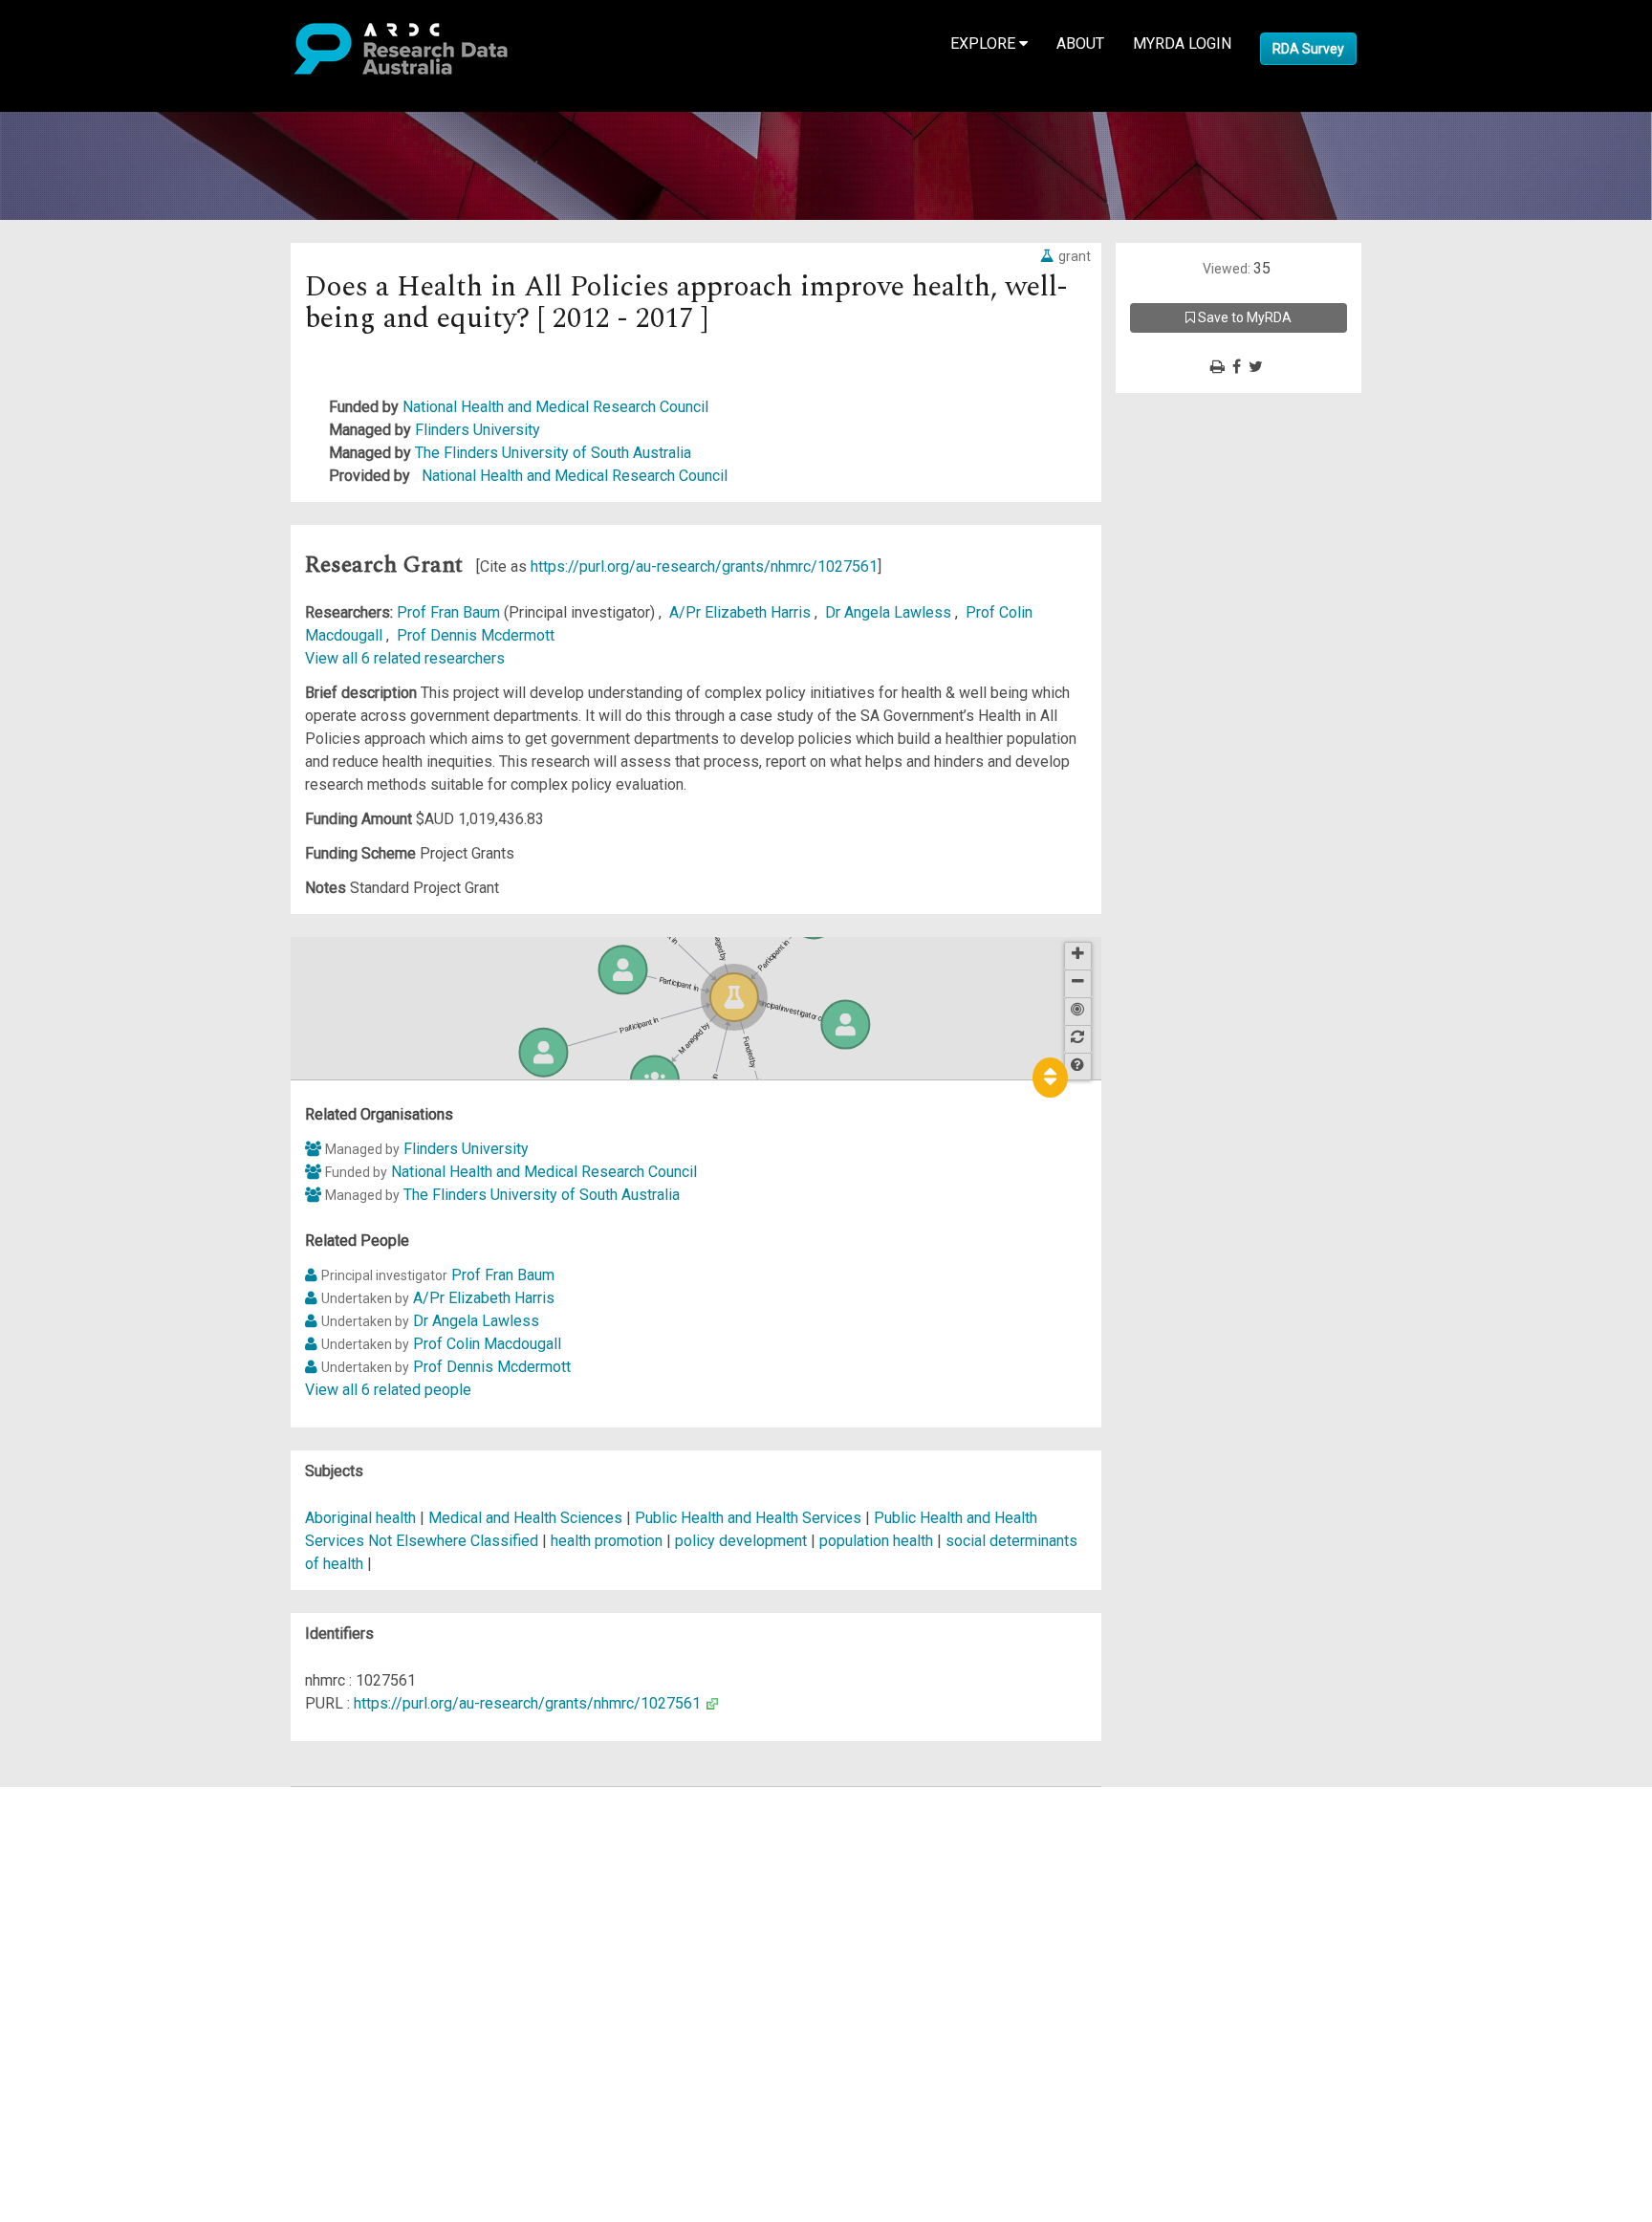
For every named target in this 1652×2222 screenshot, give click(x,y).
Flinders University (478, 430)
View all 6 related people (388, 1390)
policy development (741, 1541)
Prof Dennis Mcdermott (476, 635)
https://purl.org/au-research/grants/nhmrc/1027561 (704, 566)
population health (876, 1541)
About (1080, 44)
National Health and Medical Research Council (555, 407)
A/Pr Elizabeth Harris (742, 612)
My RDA (87, 1821)
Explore (985, 44)
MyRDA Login (1182, 44)
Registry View (106, 1936)
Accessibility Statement (139, 2016)
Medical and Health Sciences (527, 1518)
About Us (90, 1798)
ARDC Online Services (133, 1913)
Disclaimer (95, 1867)
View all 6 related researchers (405, 658)
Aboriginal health (360, 1518)
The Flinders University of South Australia (553, 453)
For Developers (111, 1890)
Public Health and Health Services (750, 1518)
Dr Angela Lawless (890, 612)
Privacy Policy (107, 1993)
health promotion (607, 1541)
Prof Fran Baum (450, 612)
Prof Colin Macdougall (487, 1344)
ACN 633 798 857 (59, 2050)
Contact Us (96, 1844)
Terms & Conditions (125, 1970)
